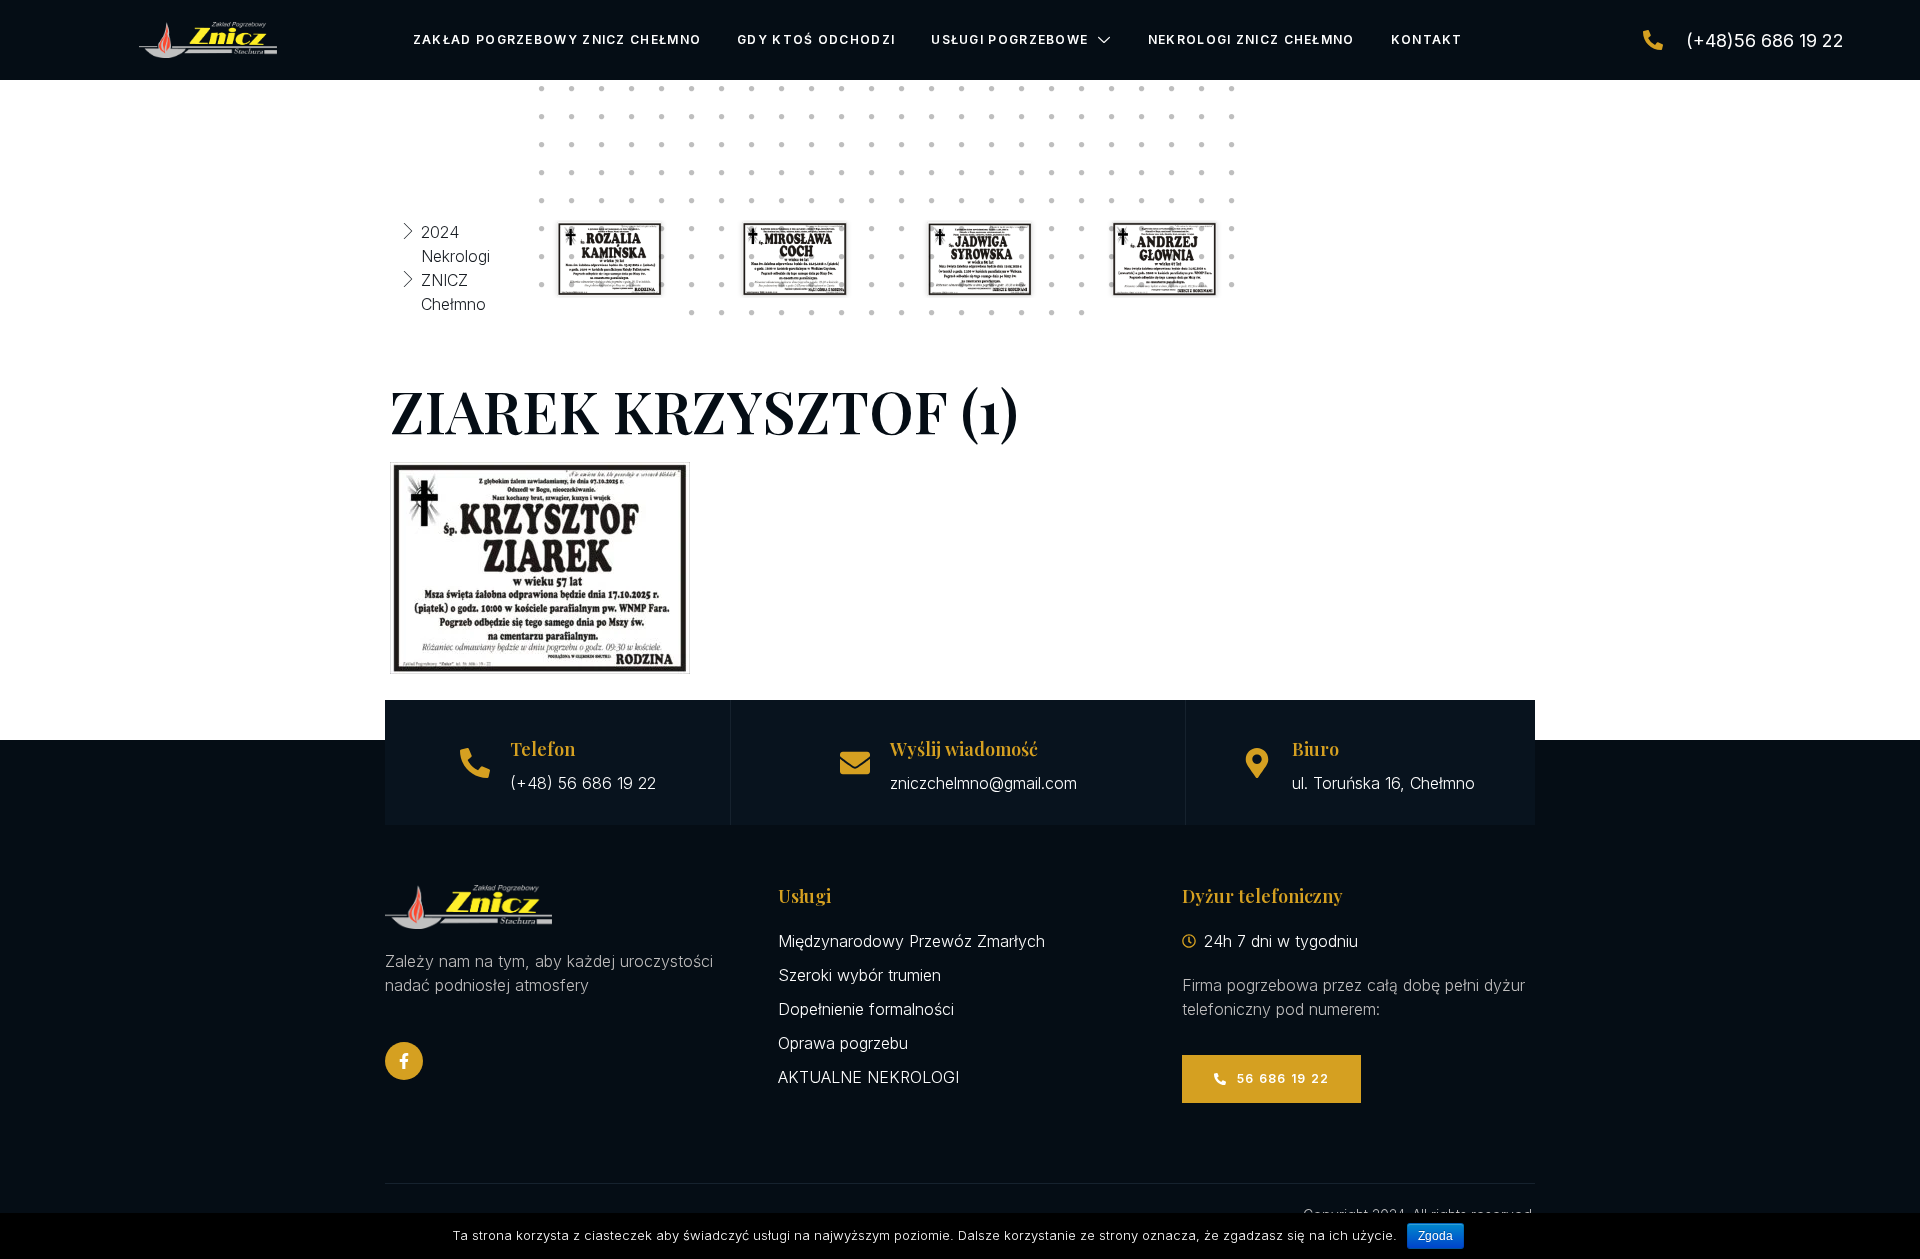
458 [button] (572, 229)
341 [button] (662, 89)
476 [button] (1112, 229)
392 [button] (752, 145)
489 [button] (782, 257)
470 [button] (932, 229)
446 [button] (932, 201)
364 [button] (632, 117)
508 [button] (632, 285)
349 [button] (902, 89)
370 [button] (812, 117)
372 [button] (872, 117)
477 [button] (1142, 229)
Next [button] (1274, 259)
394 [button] (812, 145)
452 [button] (1112, 201)
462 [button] (692, 229)
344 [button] (752, 89)
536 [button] (902, 313)
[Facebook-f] (404, 1061)
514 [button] (812, 285)
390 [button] (692, 145)
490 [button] (812, 257)
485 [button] (662, 257)
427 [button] (1082, 173)
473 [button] (1022, 229)
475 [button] (1082, 229)
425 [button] (1022, 173)
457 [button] (542, 229)
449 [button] (1022, 201)
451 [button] (1082, 201)
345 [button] (782, 89)
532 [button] (782, 313)
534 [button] (842, 313)
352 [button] (992, 89)
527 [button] (1202, 285)
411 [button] (602, 173)
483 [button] (602, 257)
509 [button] (662, 285)
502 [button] (1172, 257)
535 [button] (872, 313)
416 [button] (752, 173)
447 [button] (962, 201)
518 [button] (932, 285)
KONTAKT (1427, 39)
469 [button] (902, 229)
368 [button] (752, 117)
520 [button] (992, 285)
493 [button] (902, 257)
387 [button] (602, 145)
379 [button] (1082, 117)
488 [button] (752, 257)
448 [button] (992, 201)
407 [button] (1202, 145)
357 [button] (1142, 89)
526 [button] (1172, 285)
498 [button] (1052, 257)
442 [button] (812, 201)
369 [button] (782, 117)
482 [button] (572, 257)
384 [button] (1232, 117)
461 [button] (662, 229)
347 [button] (842, 89)
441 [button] (782, 201)
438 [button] (692, 201)
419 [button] (842, 173)
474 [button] (1052, 229)
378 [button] (1052, 117)
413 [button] (662, 173)
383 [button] (1202, 117)
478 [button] (1172, 229)
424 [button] (992, 173)
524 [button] (1112, 285)
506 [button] (572, 285)
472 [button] (992, 229)
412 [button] (632, 173)
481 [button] (542, 257)
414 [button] (692, 173)
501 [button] (1142, 257)
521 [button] (1022, 285)
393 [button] (782, 145)
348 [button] (872, 89)
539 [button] (992, 313)
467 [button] (842, 229)
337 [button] (542, 89)
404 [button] (1112, 145)
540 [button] (1022, 313)
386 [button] (572, 145)
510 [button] (692, 285)
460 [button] (632, 229)
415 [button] (722, 173)
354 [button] (1052, 89)
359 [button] (1202, 89)
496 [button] (992, 257)
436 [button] (632, 201)
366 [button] (692, 117)
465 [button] (782, 229)
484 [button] (632, 257)
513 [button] (782, 285)
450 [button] (1052, 201)
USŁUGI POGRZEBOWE (1009, 39)
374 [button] (932, 117)
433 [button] (542, 201)
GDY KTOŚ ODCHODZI (816, 39)
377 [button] (1022, 117)
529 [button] (692, 313)
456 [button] (1232, 201)
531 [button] (752, 313)
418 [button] (812, 173)
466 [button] (812, 229)
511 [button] (722, 285)
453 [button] (1142, 201)
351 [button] (962, 89)
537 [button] (932, 313)
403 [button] (1082, 145)
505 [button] (542, 285)
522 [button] (1052, 285)
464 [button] (752, 229)
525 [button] (1142, 285)
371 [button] (842, 117)
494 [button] (932, 257)
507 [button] (602, 285)
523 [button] (1082, 285)
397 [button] (902, 145)
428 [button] (1112, 173)
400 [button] (992, 145)
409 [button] (542, 173)
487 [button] (722, 257)
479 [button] (1202, 229)
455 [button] (1202, 201)
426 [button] (1052, 173)
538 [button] (962, 313)
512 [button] (752, 285)
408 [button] (1232, 145)
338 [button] (572, 89)
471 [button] (962, 229)
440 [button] (752, 201)
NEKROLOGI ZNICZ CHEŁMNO (1251, 39)
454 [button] (1172, 201)
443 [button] (842, 201)
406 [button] (1172, 145)
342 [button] (692, 89)
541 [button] (1052, 313)
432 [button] (1232, 173)
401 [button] (1022, 145)
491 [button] (842, 257)
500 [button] (1112, 257)
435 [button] (602, 201)
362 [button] (572, 117)
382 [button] (1172, 117)
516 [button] (872, 285)
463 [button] (722, 229)
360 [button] (1232, 89)
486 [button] (692, 257)
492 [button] (872, 257)
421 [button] (902, 173)
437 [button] (662, 201)
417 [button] (782, 173)
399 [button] (962, 145)
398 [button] (932, 145)
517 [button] (902, 285)
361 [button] (542, 117)
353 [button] (1022, 89)
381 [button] (1142, 117)
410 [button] (572, 173)
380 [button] (1112, 117)
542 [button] (1082, 313)
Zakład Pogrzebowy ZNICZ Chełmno (557, 39)
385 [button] (542, 145)
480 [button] (1232, 229)
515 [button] (842, 285)
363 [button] (602, 117)
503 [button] (1202, 257)
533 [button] (812, 313)
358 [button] (1172, 89)
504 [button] (1232, 257)
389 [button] (662, 145)
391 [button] (722, 145)
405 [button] (1142, 145)
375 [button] (962, 117)
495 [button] (962, 257)
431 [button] (1202, 173)
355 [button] (1082, 89)
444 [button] (872, 201)
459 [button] (602, 229)
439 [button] (722, 201)
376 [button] (992, 117)
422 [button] (932, 173)
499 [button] (1082, 257)
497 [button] (1022, 257)
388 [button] (632, 145)
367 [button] (722, 117)
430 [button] (1172, 173)
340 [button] (632, 89)
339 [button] (602, 89)
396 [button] (872, 145)
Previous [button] (497, 259)
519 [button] (962, 285)
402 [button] (1052, 145)
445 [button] (902, 201)
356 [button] (1112, 89)
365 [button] (662, 117)
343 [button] (722, 89)
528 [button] (1232, 285)
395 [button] (842, 145)
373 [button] (902, 117)
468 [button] (872, 229)
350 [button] (932, 89)
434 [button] (572, 201)
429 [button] (1142, 173)
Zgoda (1435, 1236)
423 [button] (962, 173)
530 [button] (722, 313)
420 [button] (872, 173)
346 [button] (812, 89)
